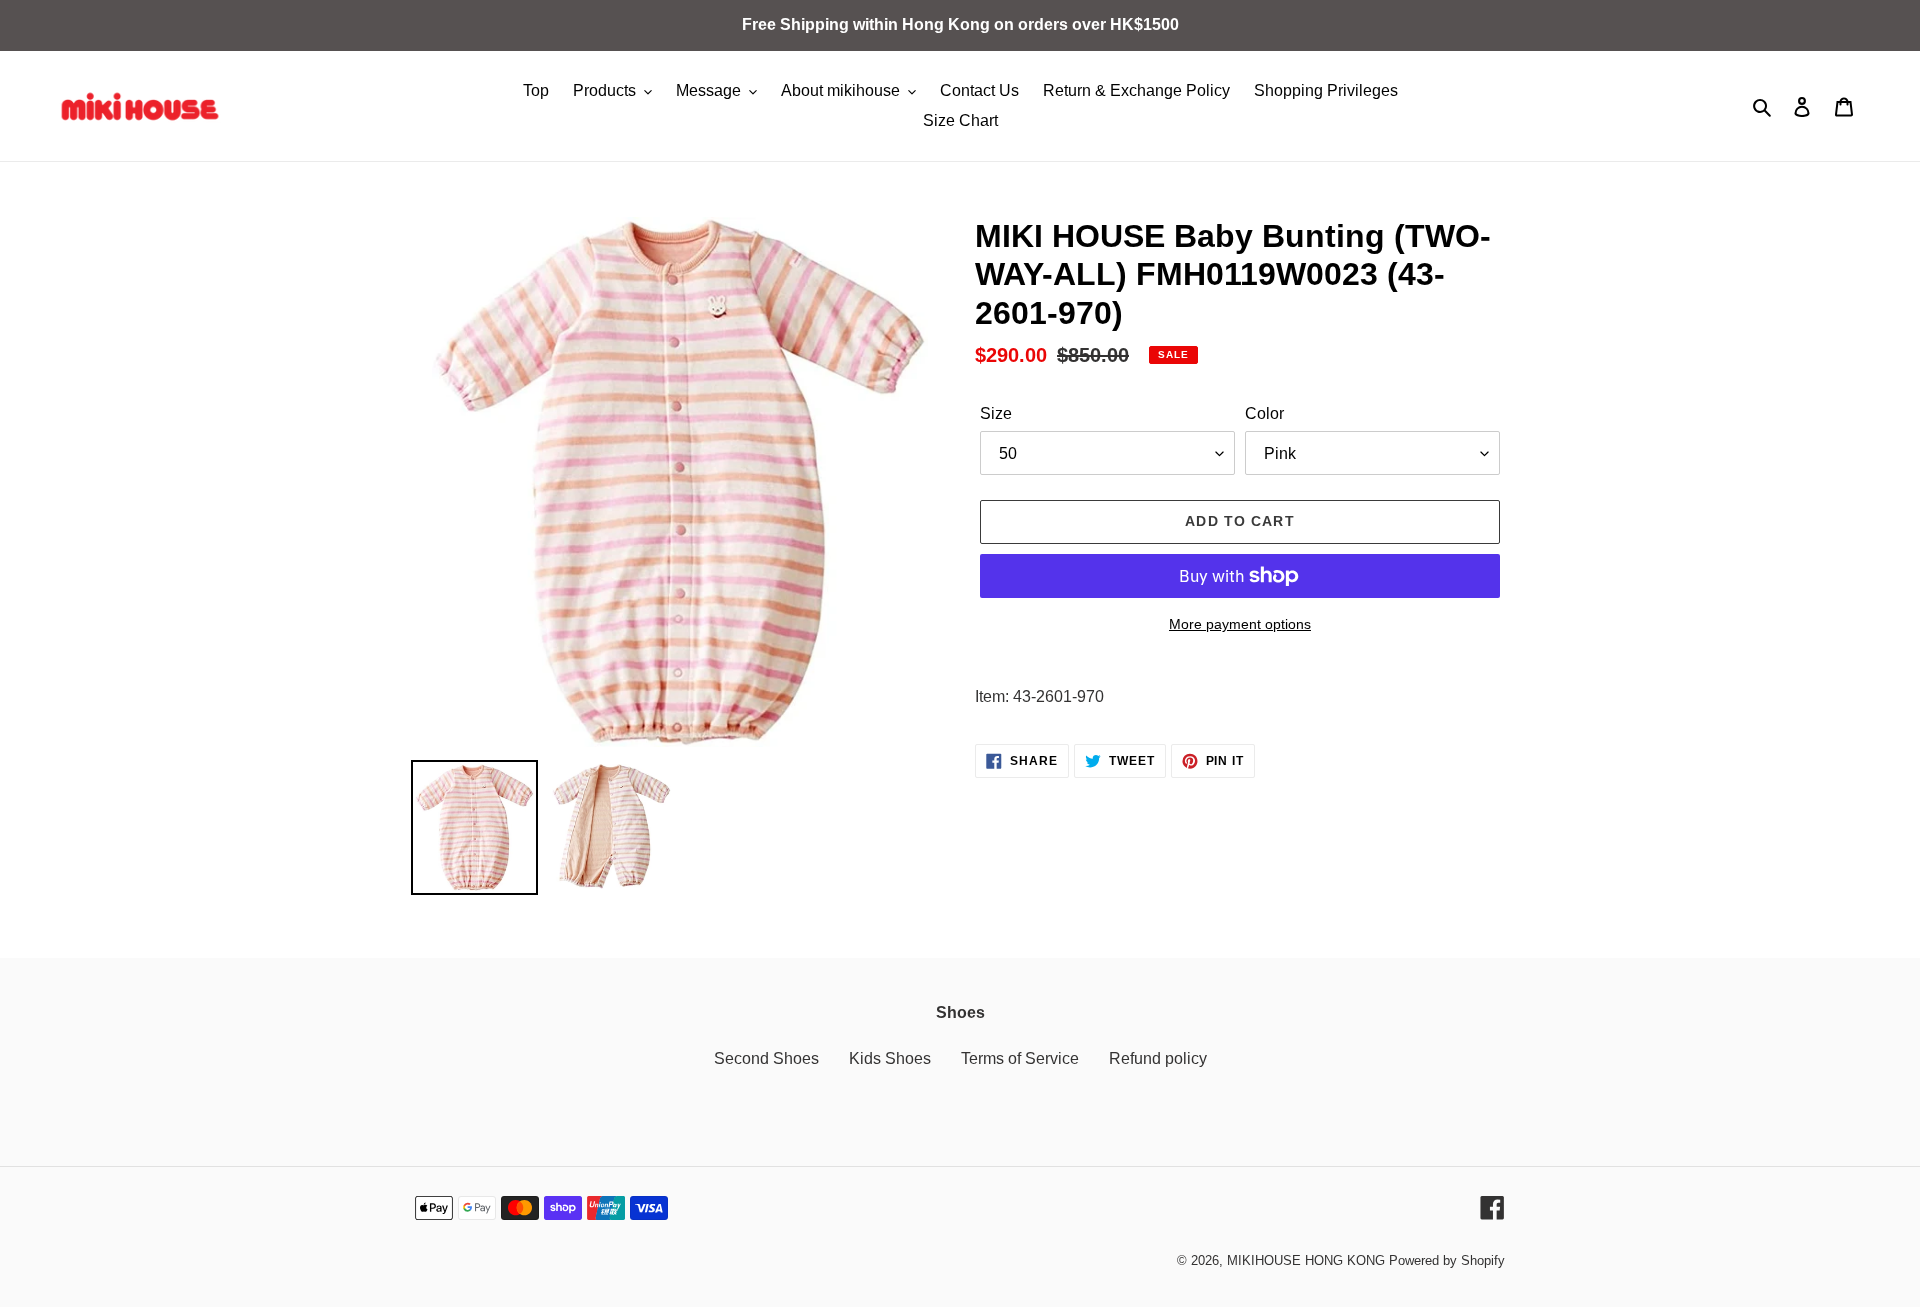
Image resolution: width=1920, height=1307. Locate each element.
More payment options (1240, 624)
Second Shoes (766, 1058)
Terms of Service (1020, 1058)
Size (996, 413)
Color (1264, 413)
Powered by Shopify (1447, 1260)
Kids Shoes (890, 1058)
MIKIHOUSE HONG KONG (1306, 1260)
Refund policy (1158, 1058)
